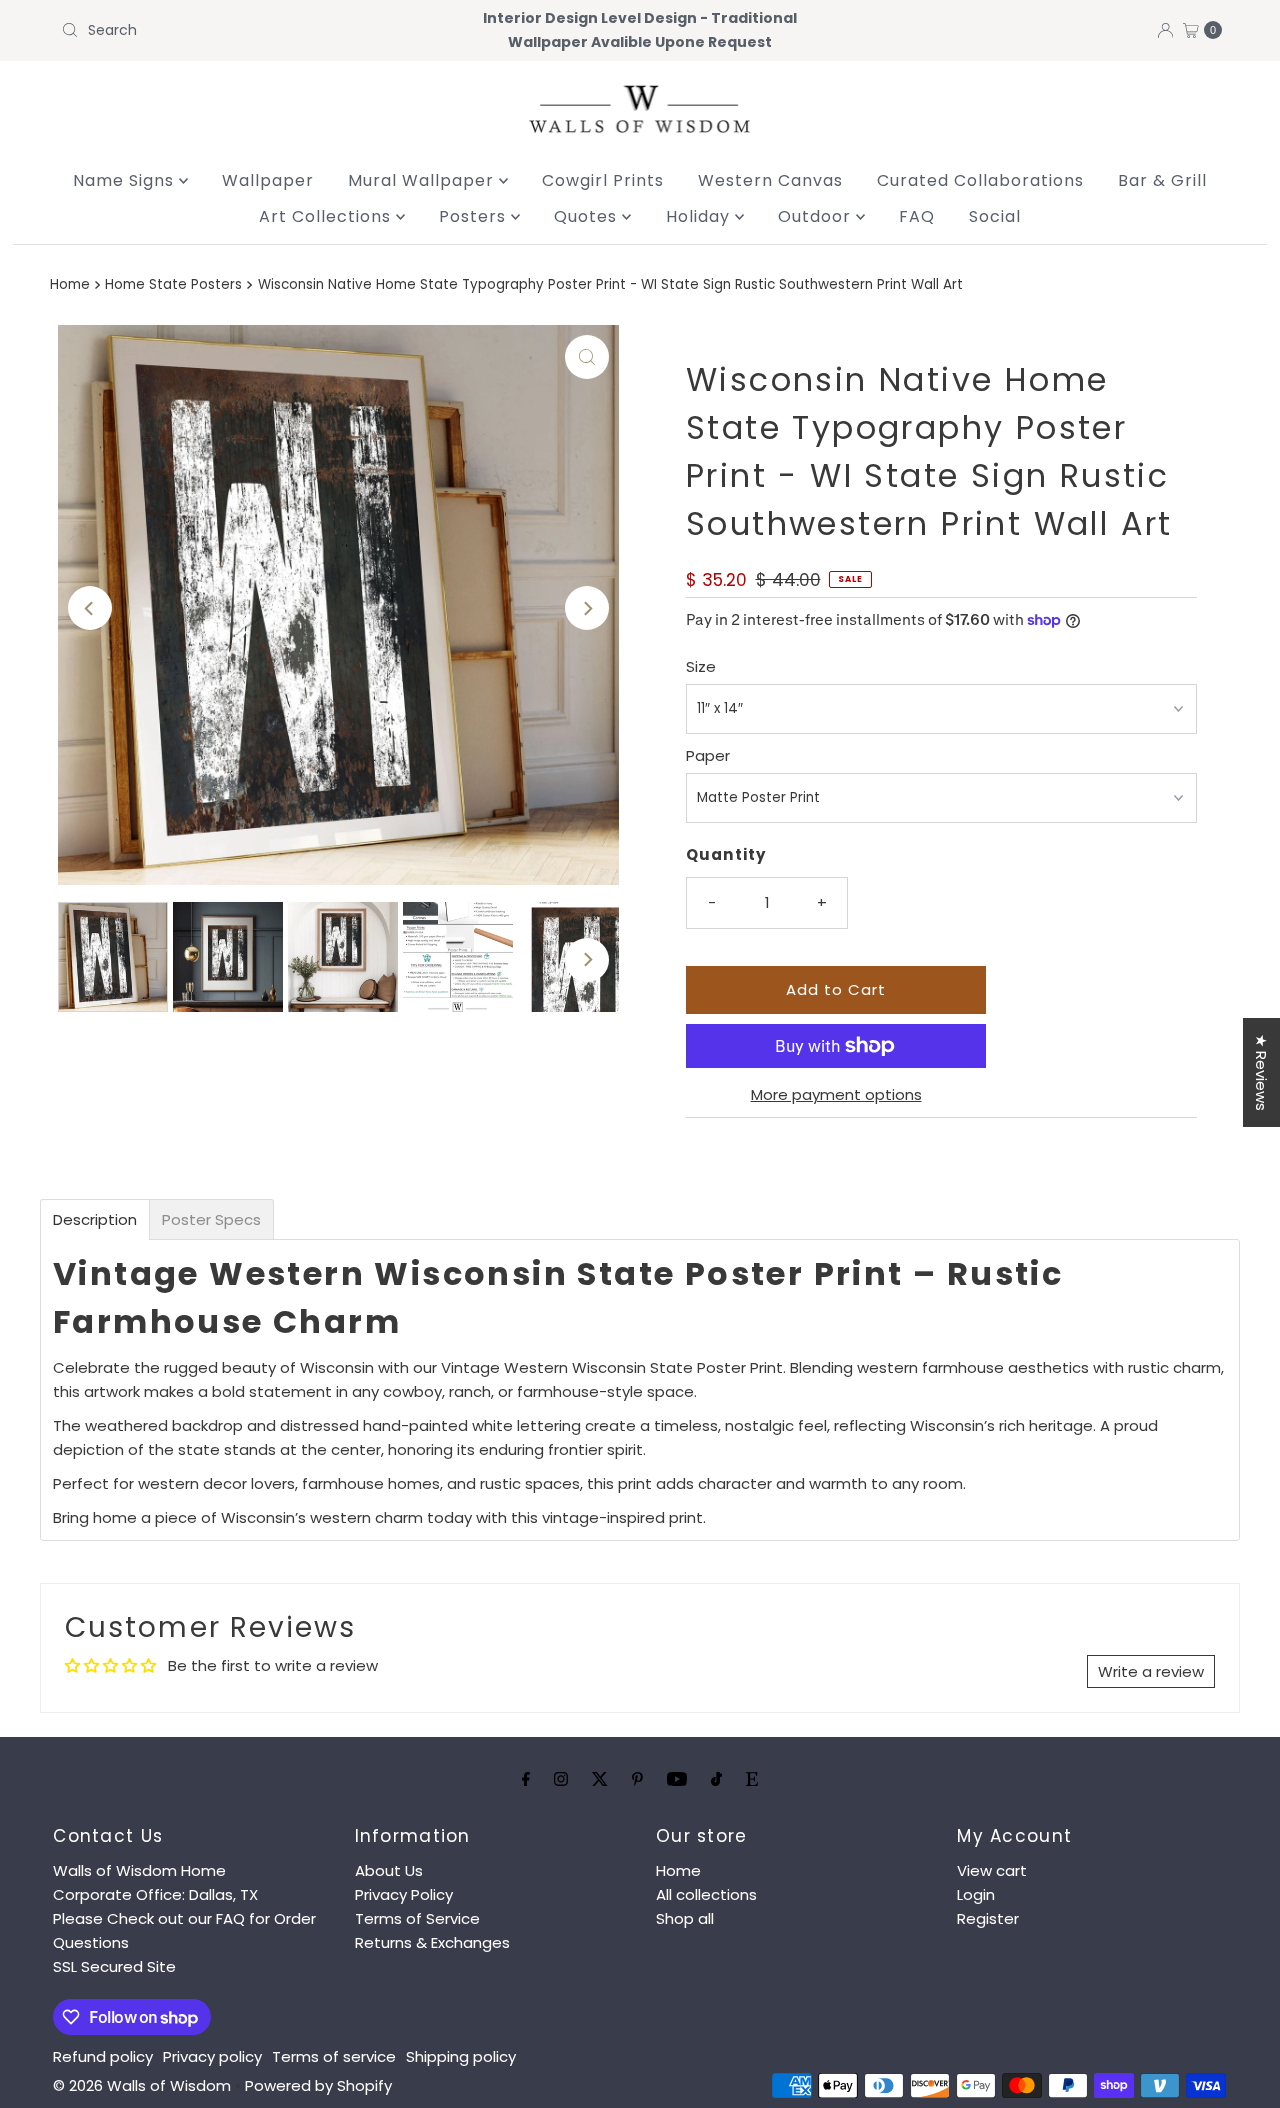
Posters (475, 216)
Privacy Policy (404, 1894)
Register (988, 1918)
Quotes (588, 216)
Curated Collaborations (980, 180)
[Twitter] (600, 1779)
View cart (992, 1870)
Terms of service (334, 2056)
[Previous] (90, 608)
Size (701, 666)
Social (995, 216)
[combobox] (243, 30)
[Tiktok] (716, 1779)
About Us (389, 1870)
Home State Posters (173, 284)
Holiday (700, 216)
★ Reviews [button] (1261, 1072)
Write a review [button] (1151, 1671)
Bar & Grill (1162, 180)
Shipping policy (461, 2056)
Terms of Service (417, 1918)
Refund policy (103, 2056)
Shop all (685, 1918)
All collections (706, 1894)
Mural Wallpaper (423, 180)
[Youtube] (677, 1779)
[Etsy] (752, 1779)
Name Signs (126, 180)
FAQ (917, 216)
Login (976, 1894)
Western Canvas (770, 180)
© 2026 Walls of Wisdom (142, 2085)
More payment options (836, 1094)
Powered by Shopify (318, 2085)
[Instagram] (561, 1779)
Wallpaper (268, 180)
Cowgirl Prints (603, 180)
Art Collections (327, 216)
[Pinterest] (637, 1779)
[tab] (95, 1219)
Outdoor (817, 216)
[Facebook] (526, 1779)
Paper (708, 755)
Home (70, 284)
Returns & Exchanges (432, 1942)
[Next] (587, 608)
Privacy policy (212, 2056)
